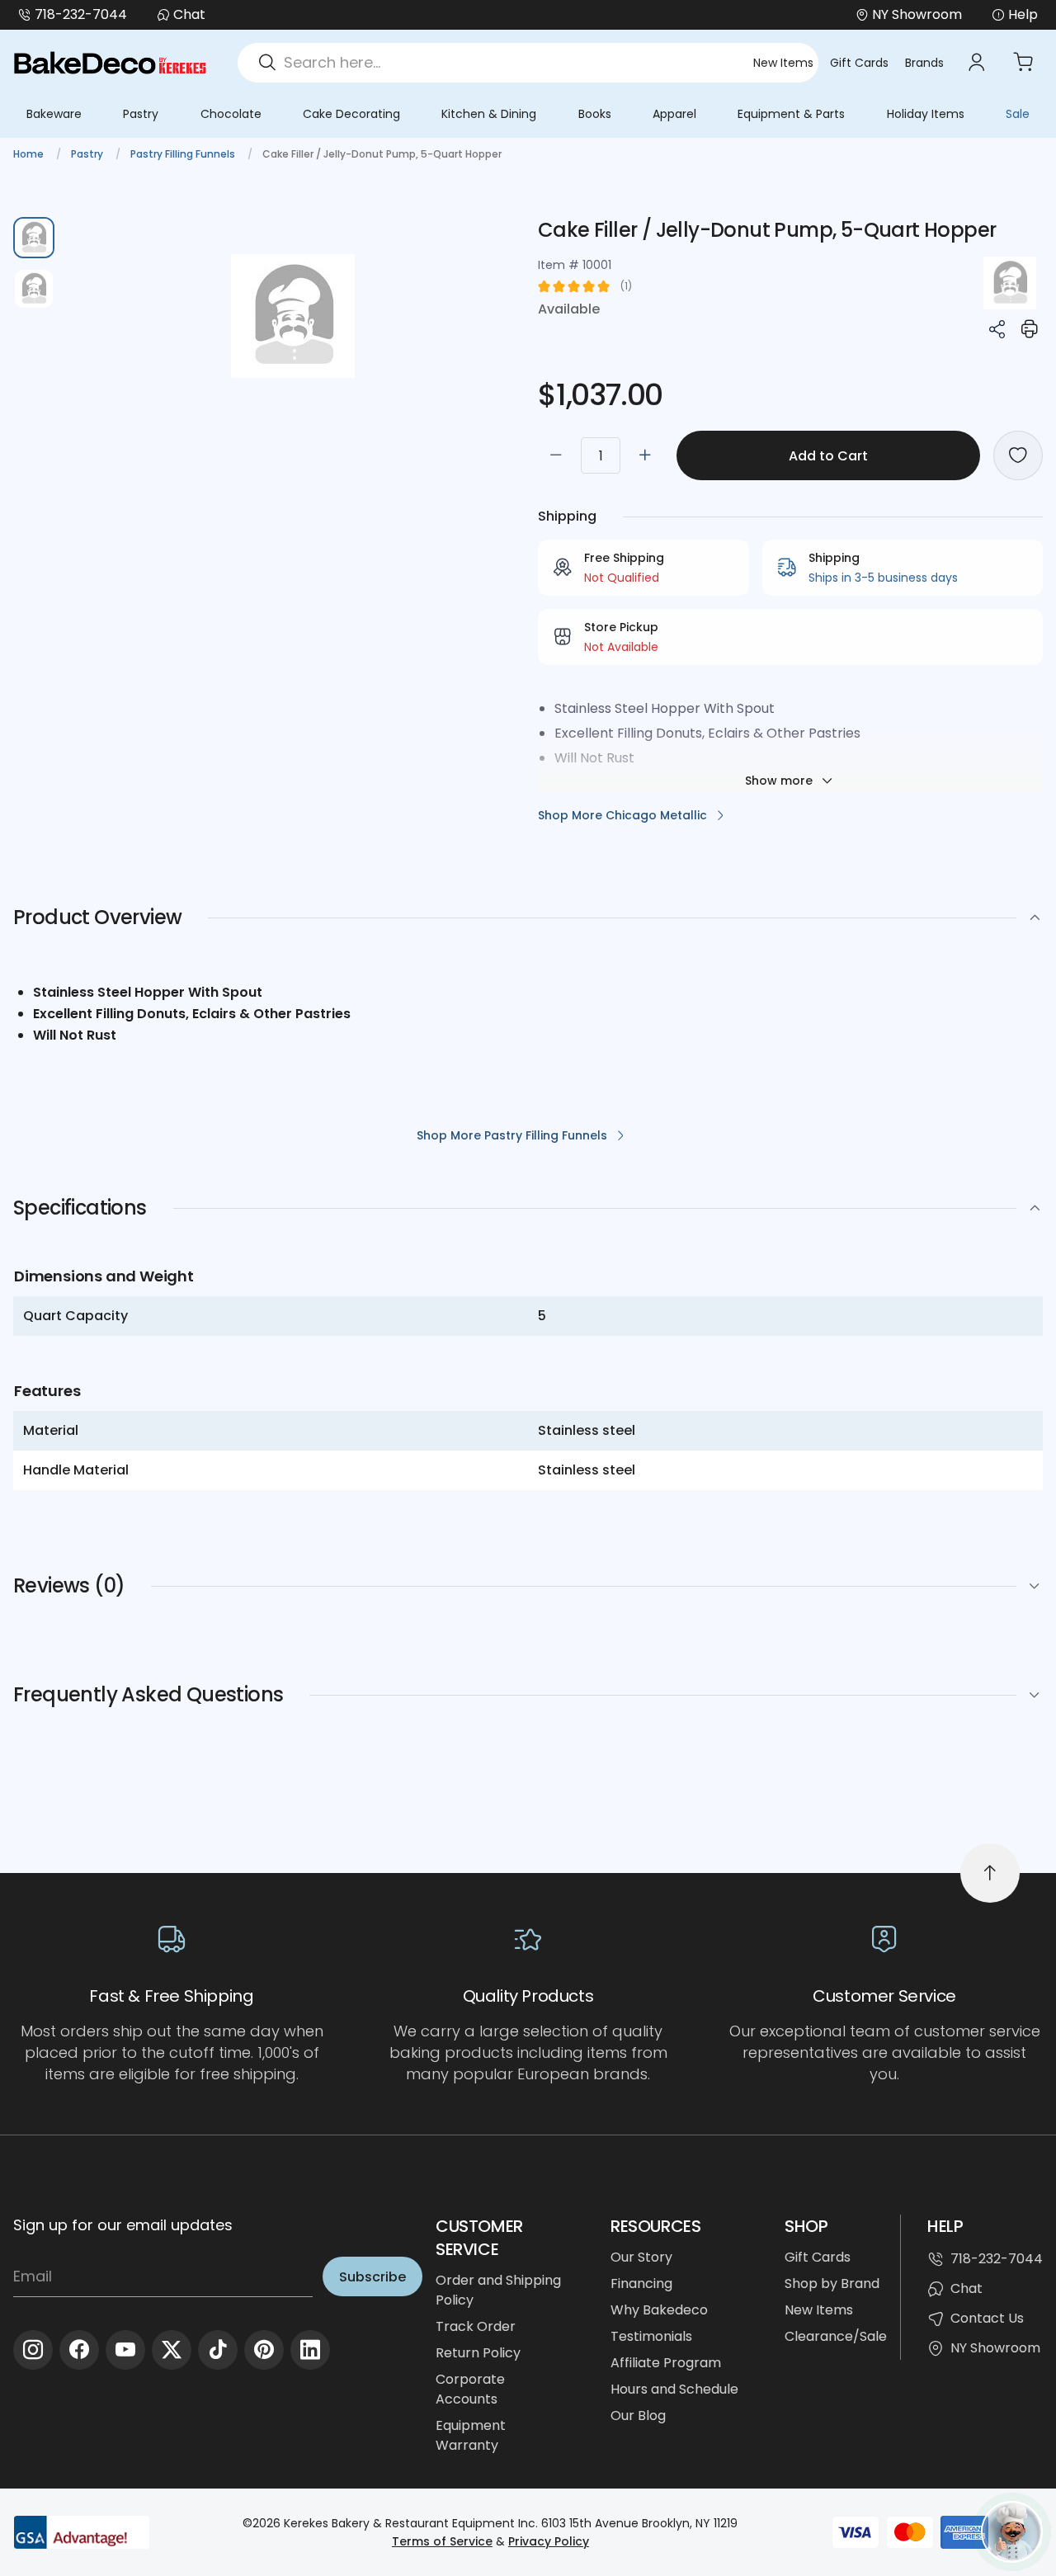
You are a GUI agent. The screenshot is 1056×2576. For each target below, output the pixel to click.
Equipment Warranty (471, 2435)
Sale (1018, 114)
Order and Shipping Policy (498, 2290)
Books (595, 114)
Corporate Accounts (470, 2389)
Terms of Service (442, 2541)
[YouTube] (125, 2350)
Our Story (641, 2257)
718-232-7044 (81, 14)
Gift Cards (859, 63)
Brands (924, 63)
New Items (783, 63)
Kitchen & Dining (489, 114)
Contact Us (987, 2318)
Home (30, 154)
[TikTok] (218, 2350)
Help (1023, 14)
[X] (172, 2350)
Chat (189, 14)
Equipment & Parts (791, 114)
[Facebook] (79, 2350)
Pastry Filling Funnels (184, 154)
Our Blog (638, 2416)
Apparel (674, 114)
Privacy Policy (549, 2541)
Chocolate (231, 114)
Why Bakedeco (659, 2310)
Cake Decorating (351, 114)
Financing (641, 2283)
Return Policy (478, 2353)
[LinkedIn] (310, 2350)
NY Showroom (995, 2348)
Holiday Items (926, 114)
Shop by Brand (832, 2283)
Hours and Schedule (674, 2389)
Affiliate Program (666, 2363)
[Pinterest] (264, 2350)
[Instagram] (33, 2350)
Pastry (141, 114)
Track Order (476, 2326)
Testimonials (651, 2336)
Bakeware (54, 114)
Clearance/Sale (836, 2336)
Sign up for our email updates (123, 2225)
